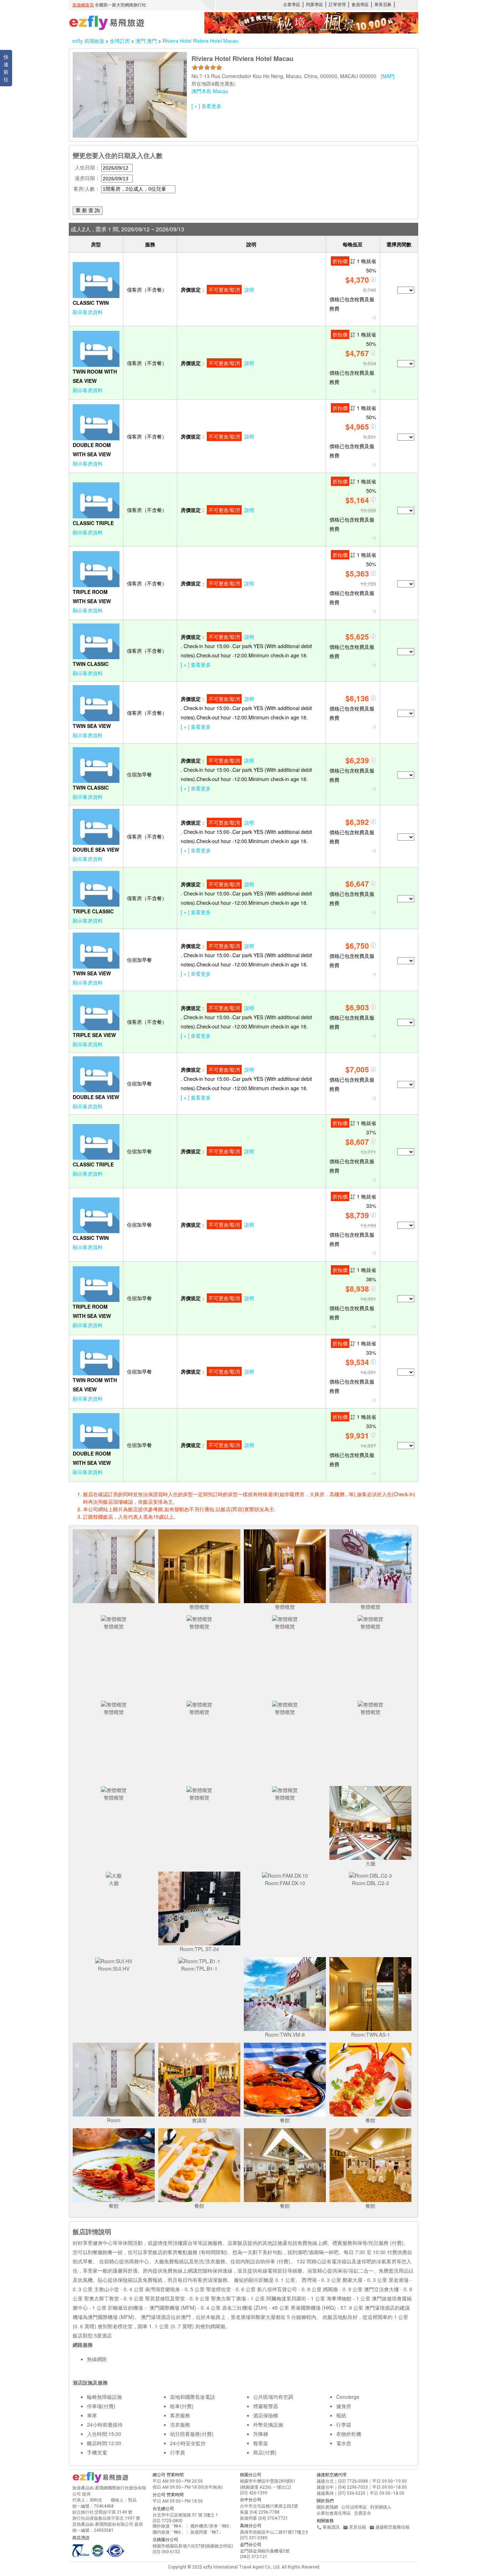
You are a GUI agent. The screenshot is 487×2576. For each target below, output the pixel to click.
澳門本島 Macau (210, 91)
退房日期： (87, 178)
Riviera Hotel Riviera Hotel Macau (201, 41)
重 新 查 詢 (88, 210)
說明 (249, 289)
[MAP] (388, 76)
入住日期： (87, 167)
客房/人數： (87, 189)
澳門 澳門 (147, 41)
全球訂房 (120, 41)
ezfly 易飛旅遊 (88, 41)
